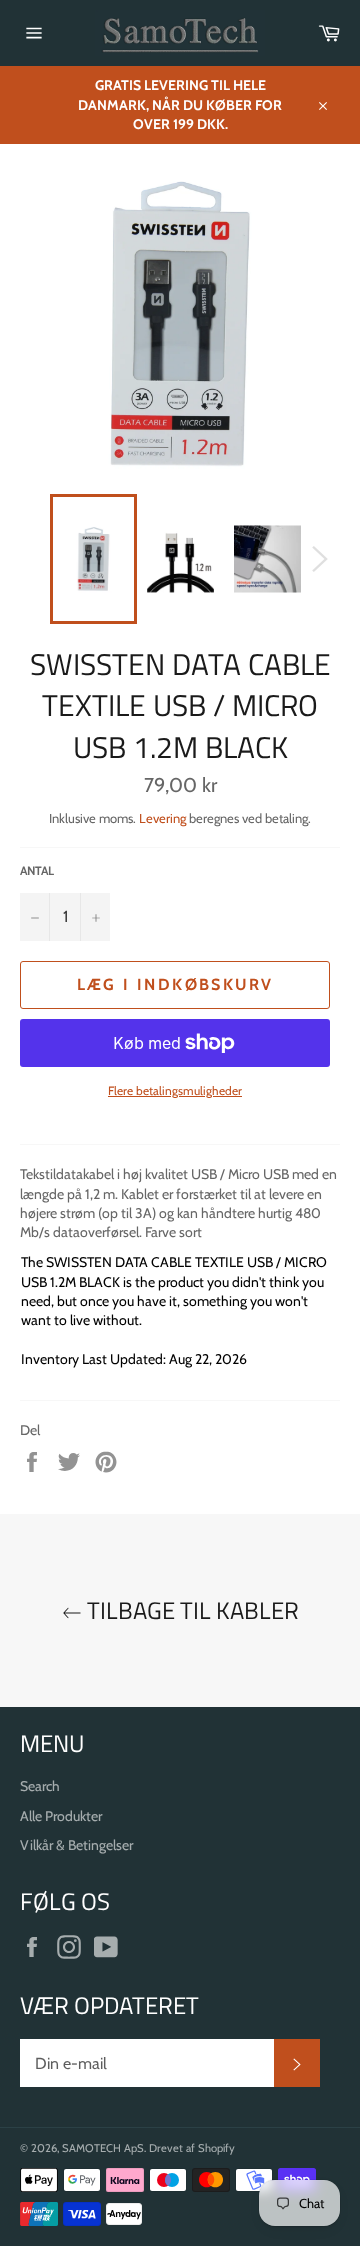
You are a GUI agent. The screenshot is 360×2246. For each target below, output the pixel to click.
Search (40, 1786)
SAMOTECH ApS (103, 2148)
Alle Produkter (61, 1816)
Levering (162, 818)
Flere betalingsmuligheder (175, 1090)
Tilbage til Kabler (190, 1610)
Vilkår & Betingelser (76, 1845)
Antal (37, 870)
